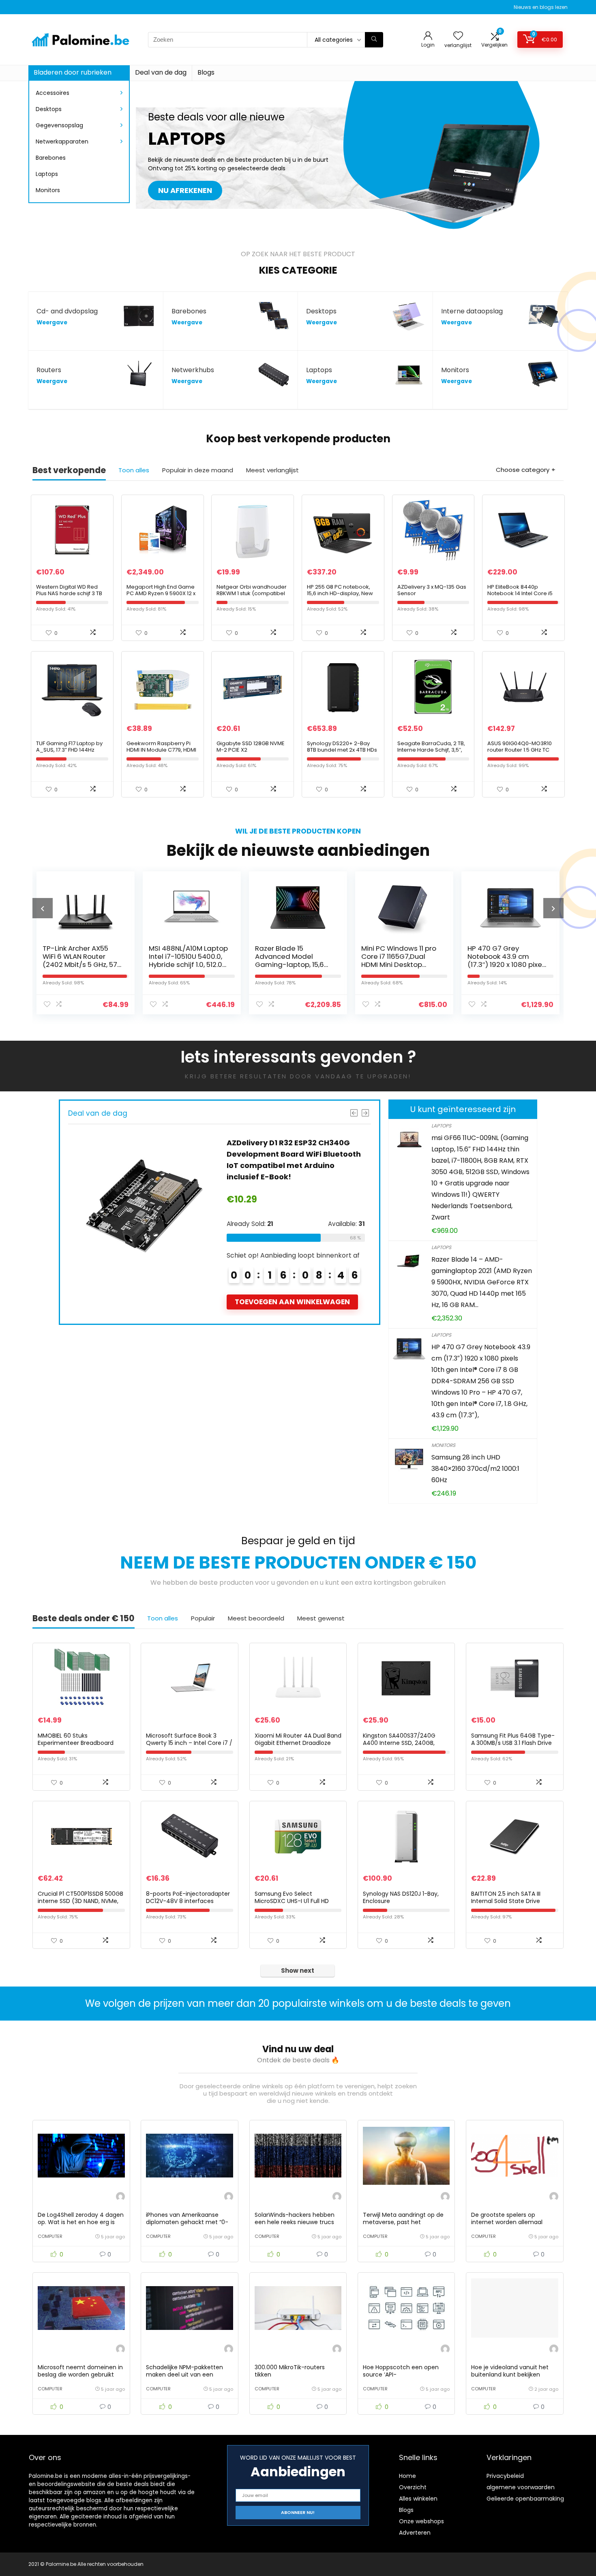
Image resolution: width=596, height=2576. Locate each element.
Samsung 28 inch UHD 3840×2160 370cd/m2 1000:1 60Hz (475, 1469)
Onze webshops (421, 2521)
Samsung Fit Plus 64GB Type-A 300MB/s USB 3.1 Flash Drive (513, 1739)
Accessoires (53, 93)
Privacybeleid (505, 2476)
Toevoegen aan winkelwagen (292, 1302)
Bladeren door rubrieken (73, 72)
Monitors (48, 190)
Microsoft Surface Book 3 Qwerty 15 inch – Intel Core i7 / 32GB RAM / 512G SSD (189, 1743)
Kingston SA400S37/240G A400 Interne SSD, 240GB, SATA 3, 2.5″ (399, 1743)
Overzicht (413, 2487)
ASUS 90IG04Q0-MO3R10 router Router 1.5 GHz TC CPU (520, 750)
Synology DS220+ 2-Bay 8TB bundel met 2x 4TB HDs (342, 747)
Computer (50, 2236)
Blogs (206, 72)
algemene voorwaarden (521, 2487)
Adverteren (415, 2533)
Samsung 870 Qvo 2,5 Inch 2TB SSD (504, 952)
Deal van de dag (161, 72)
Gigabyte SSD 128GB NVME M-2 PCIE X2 (251, 747)
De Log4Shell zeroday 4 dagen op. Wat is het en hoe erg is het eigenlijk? (81, 2222)
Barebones (51, 158)
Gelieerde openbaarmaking (525, 2499)
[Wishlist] (458, 36)
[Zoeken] (374, 40)
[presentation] (43, 908)
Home (407, 2476)
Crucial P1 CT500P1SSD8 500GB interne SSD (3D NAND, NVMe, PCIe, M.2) (80, 1901)
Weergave (52, 323)
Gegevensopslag (59, 125)
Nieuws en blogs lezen (541, 7)
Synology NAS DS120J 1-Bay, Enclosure (401, 1897)
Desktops (49, 109)
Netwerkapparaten (62, 141)
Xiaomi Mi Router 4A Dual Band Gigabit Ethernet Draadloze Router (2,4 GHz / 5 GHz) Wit (298, 1743)
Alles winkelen (418, 2499)
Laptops (47, 174)
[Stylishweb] (120, 2198)
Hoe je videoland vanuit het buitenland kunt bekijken (510, 2371)
